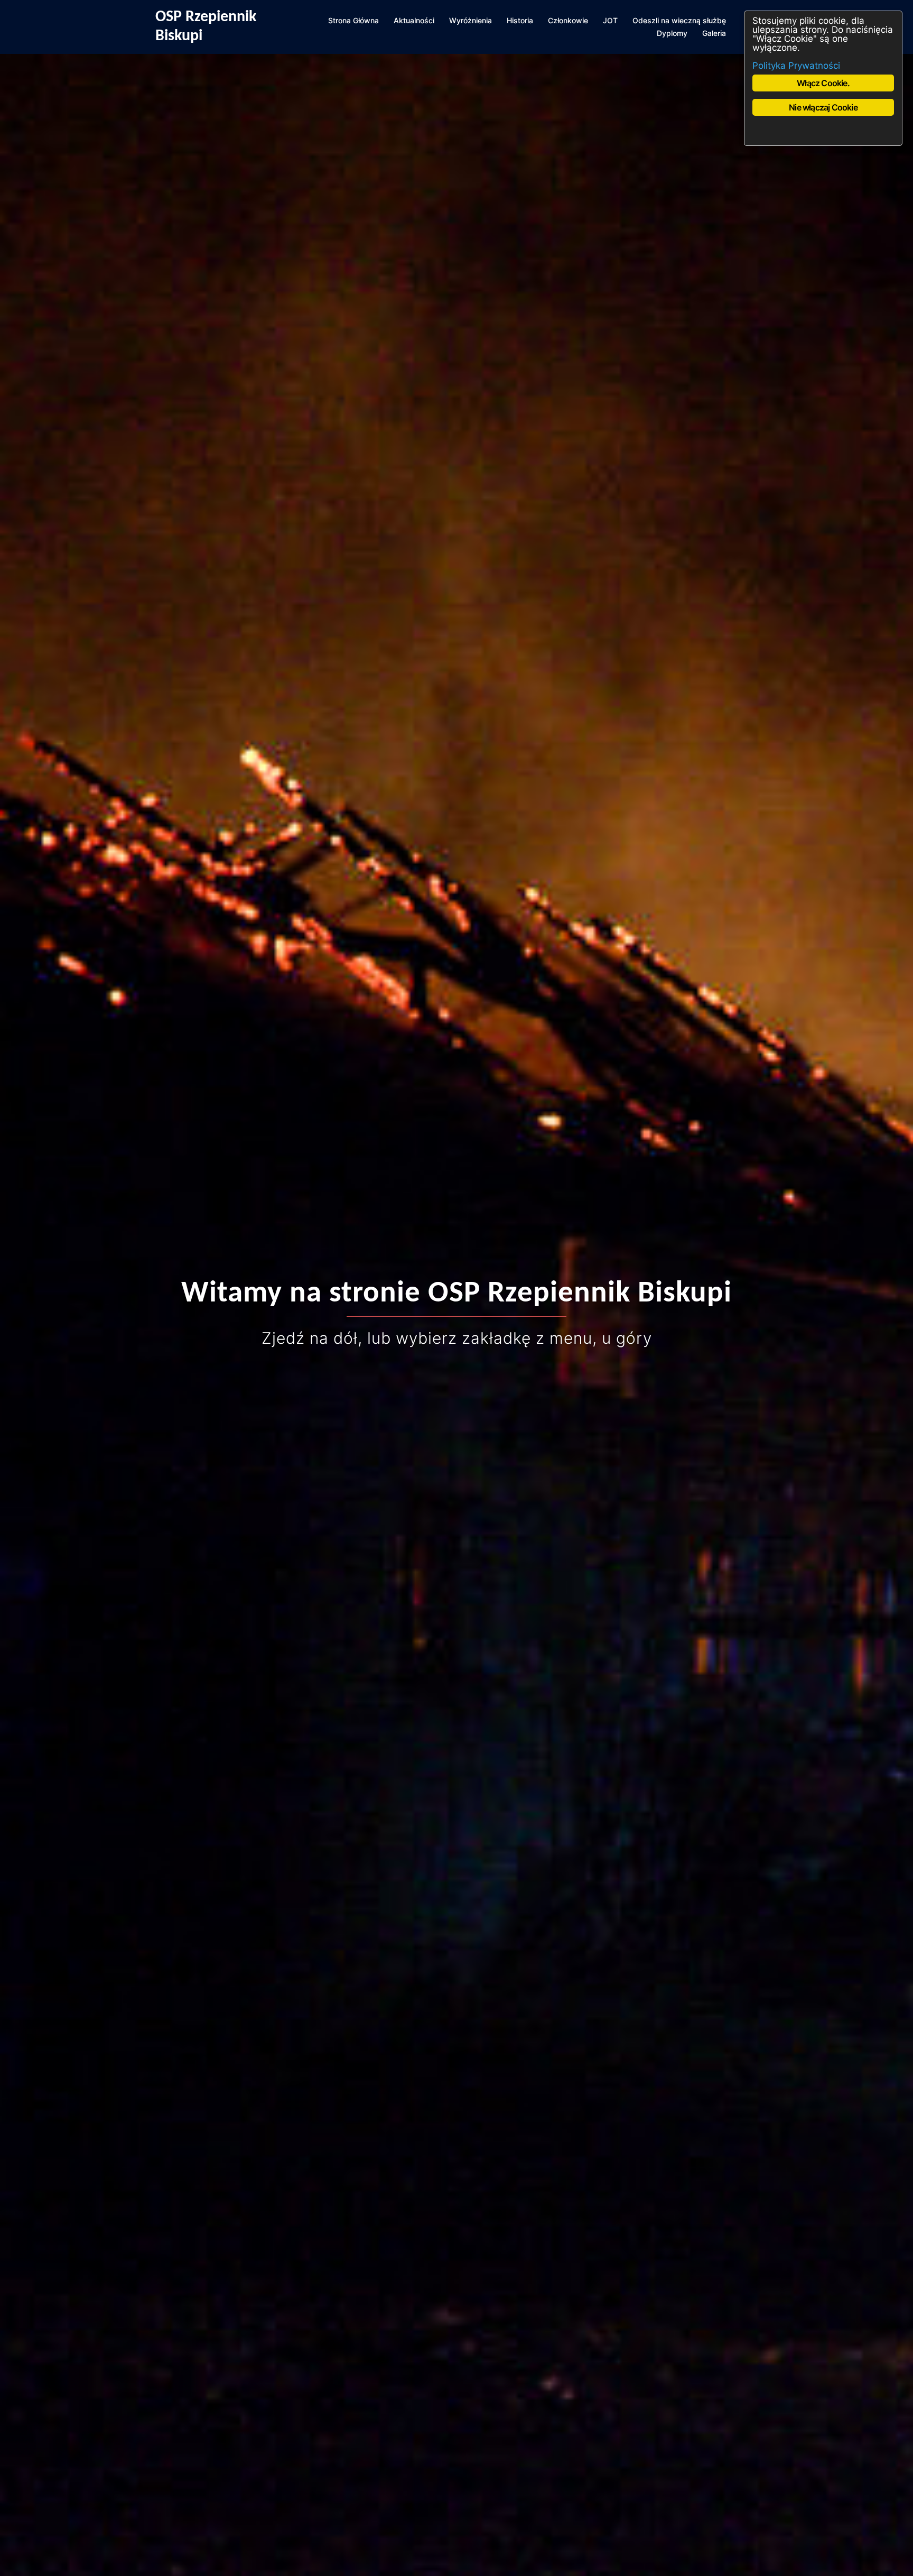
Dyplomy (672, 33)
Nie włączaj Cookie (823, 107)
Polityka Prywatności (796, 66)
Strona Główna (353, 20)
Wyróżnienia (471, 20)
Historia (520, 20)
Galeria (714, 33)
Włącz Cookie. (823, 83)
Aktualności (414, 20)
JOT (610, 20)
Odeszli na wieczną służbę (679, 20)
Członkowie (568, 20)
